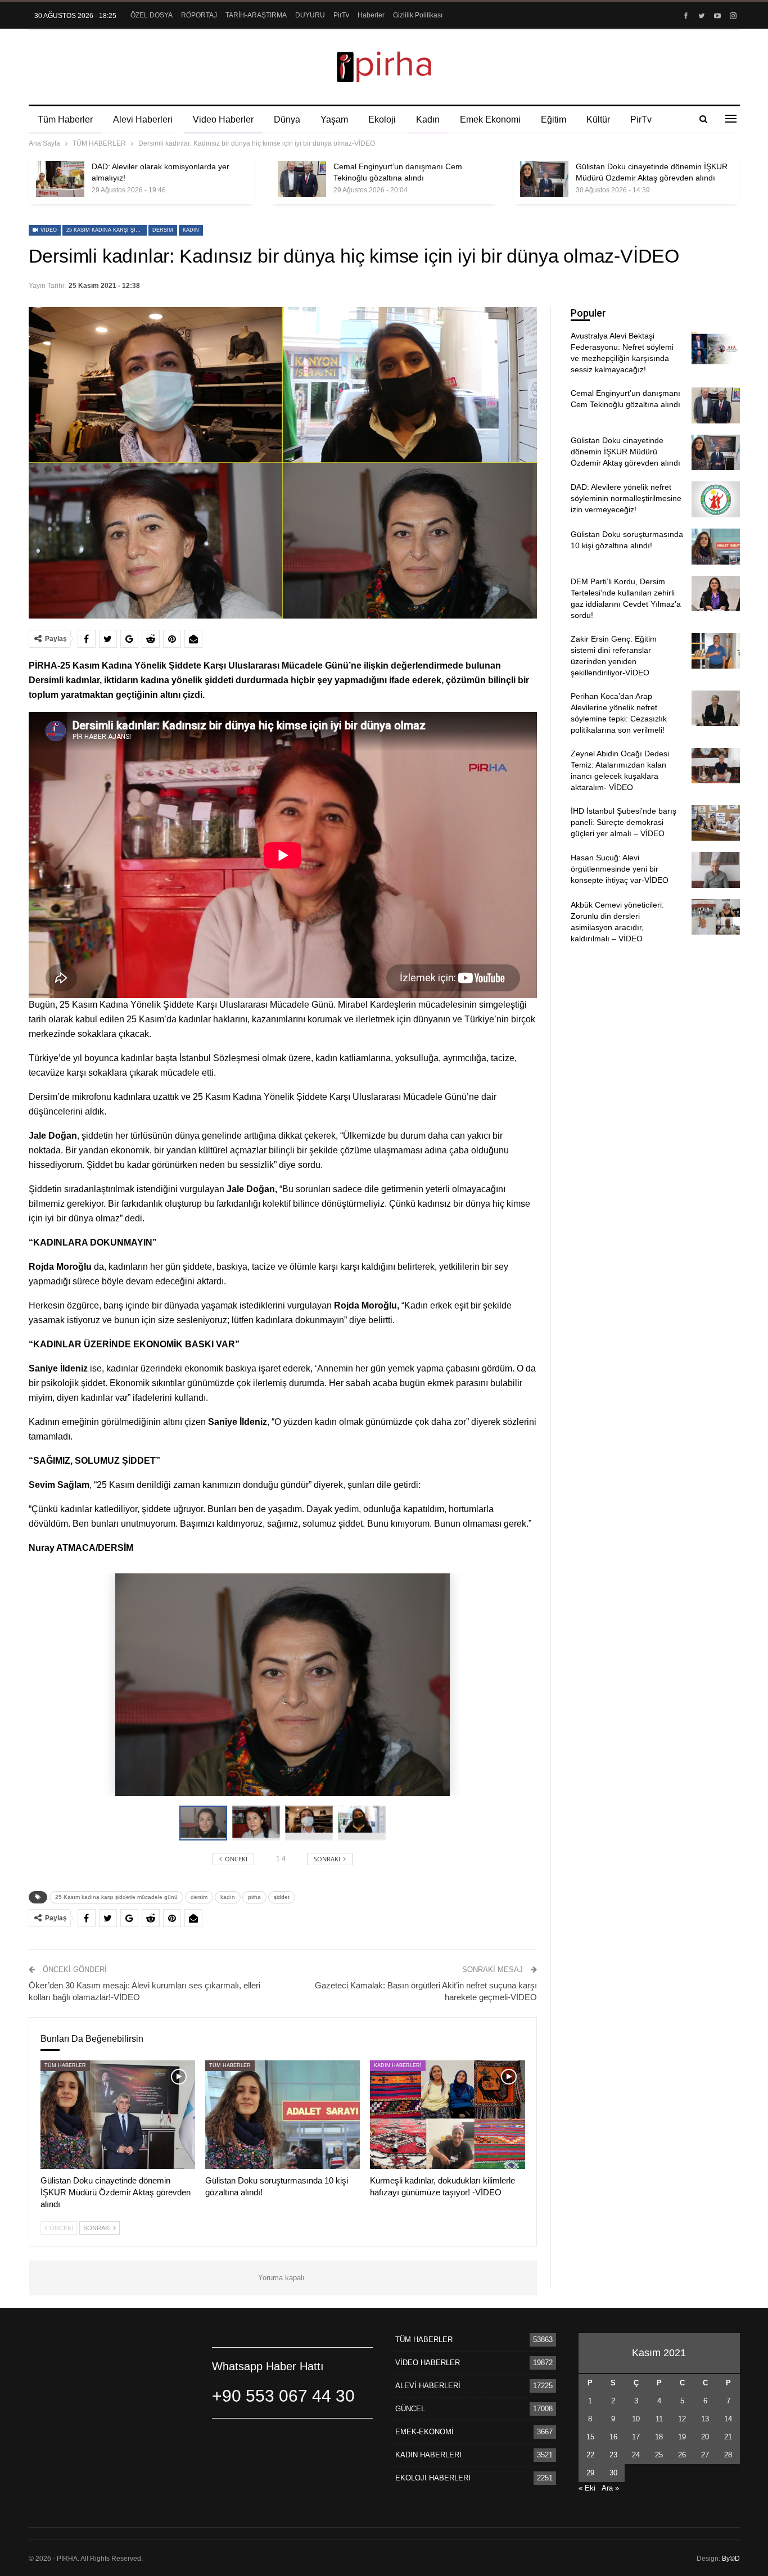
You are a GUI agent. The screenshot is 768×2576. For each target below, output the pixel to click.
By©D (731, 2559)
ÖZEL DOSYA (152, 15)
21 (728, 2437)
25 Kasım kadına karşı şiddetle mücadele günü (107, 230)
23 (613, 2455)
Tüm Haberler (65, 119)
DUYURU (310, 15)
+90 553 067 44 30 (283, 2396)
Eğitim (554, 119)
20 (705, 2437)
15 (590, 2437)
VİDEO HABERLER (428, 2363)
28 (728, 2455)
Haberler (371, 15)
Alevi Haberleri (143, 119)
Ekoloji (382, 119)
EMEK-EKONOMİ (424, 2432)
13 (705, 2419)
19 (682, 2437)
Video (48, 230)
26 (682, 2455)
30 (613, 2473)
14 (728, 2419)
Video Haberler (223, 119)
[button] (259, 1823)
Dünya (287, 119)
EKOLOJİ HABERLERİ (433, 2478)
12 (682, 2419)
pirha (254, 1897)
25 (659, 2455)
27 (705, 2455)
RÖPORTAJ (199, 15)
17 (636, 2437)
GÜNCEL (410, 2409)
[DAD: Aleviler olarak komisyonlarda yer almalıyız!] (60, 179)
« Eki (587, 2488)
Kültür (598, 119)
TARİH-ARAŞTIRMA (256, 15)
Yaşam (334, 119)
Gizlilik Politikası (418, 15)
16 (613, 2437)
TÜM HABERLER (65, 2065)
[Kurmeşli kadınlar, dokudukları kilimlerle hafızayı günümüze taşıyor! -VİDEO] (447, 2115)
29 (590, 2473)
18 (659, 2437)
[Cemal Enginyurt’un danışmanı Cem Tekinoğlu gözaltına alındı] (302, 179)
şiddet (282, 1897)
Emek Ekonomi (490, 119)
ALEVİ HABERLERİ (428, 2386)
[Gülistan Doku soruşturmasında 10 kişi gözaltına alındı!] (283, 2115)
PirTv (341, 15)
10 (636, 2419)
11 (659, 2419)
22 (590, 2455)
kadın (191, 230)
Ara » (610, 2488)
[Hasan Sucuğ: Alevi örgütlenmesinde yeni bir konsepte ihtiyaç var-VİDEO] (716, 870)
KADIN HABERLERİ (398, 2065)
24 (636, 2455)
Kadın (428, 119)
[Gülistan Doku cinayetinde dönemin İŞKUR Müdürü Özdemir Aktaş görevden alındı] (544, 179)
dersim (163, 230)
